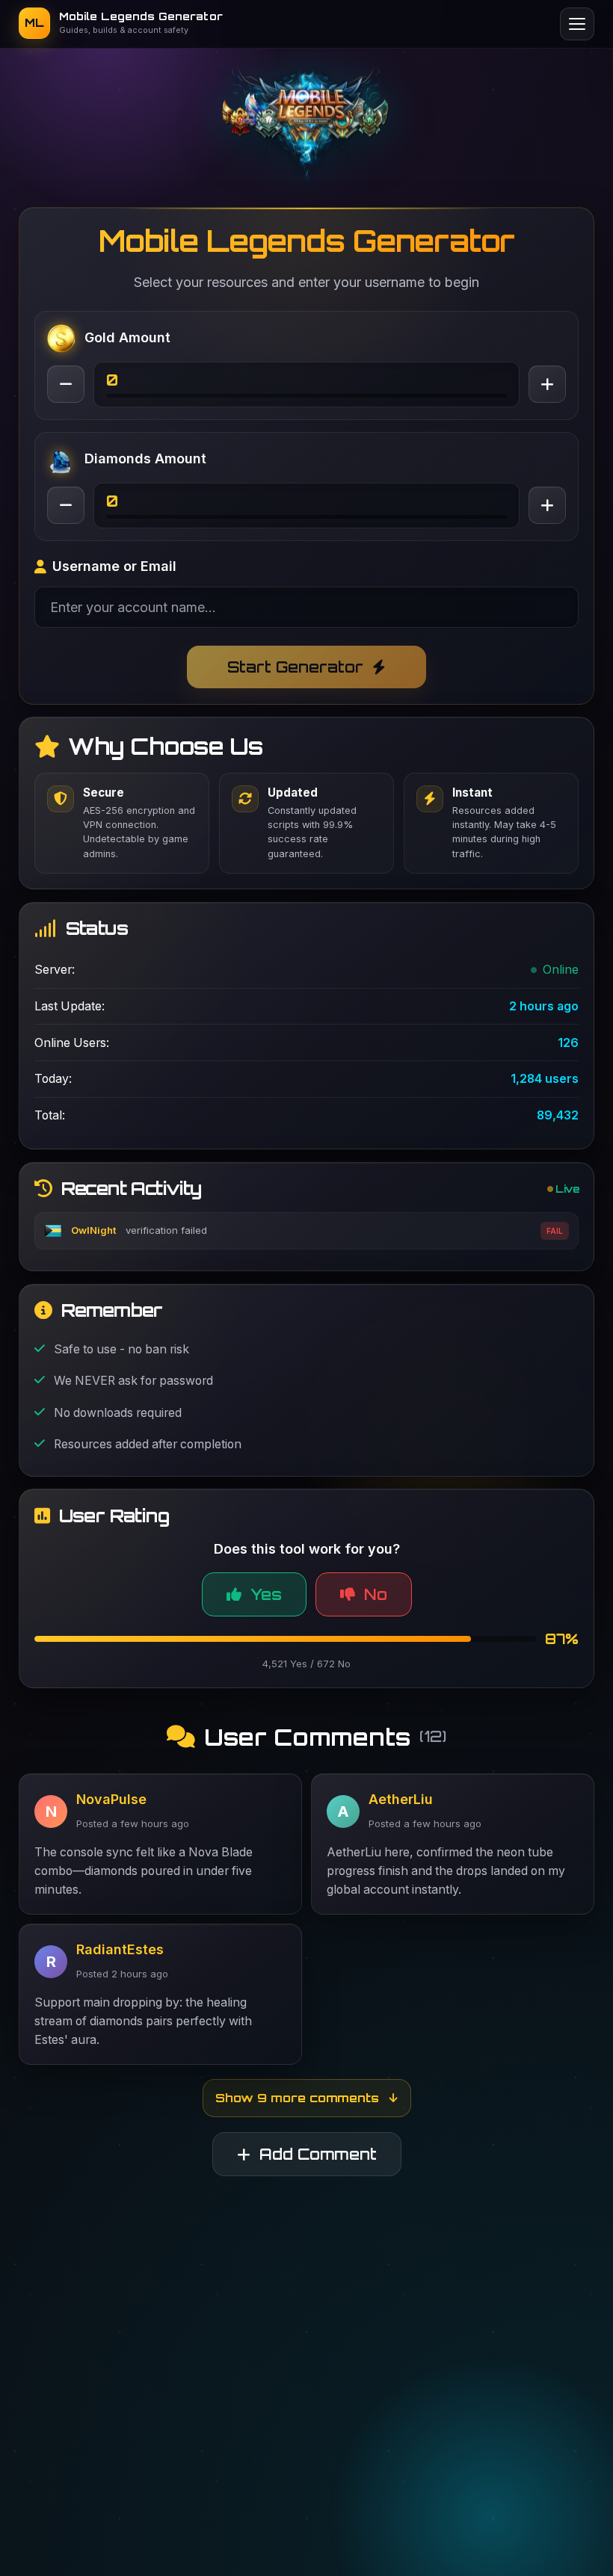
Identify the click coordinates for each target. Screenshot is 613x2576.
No (376, 1638)
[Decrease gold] (66, 384)
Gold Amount (127, 337)
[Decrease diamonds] (66, 505)
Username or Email (114, 566)
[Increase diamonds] (547, 505)
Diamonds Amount (145, 458)
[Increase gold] (547, 384)
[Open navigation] (577, 24)
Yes (266, 1638)
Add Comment (318, 2197)
